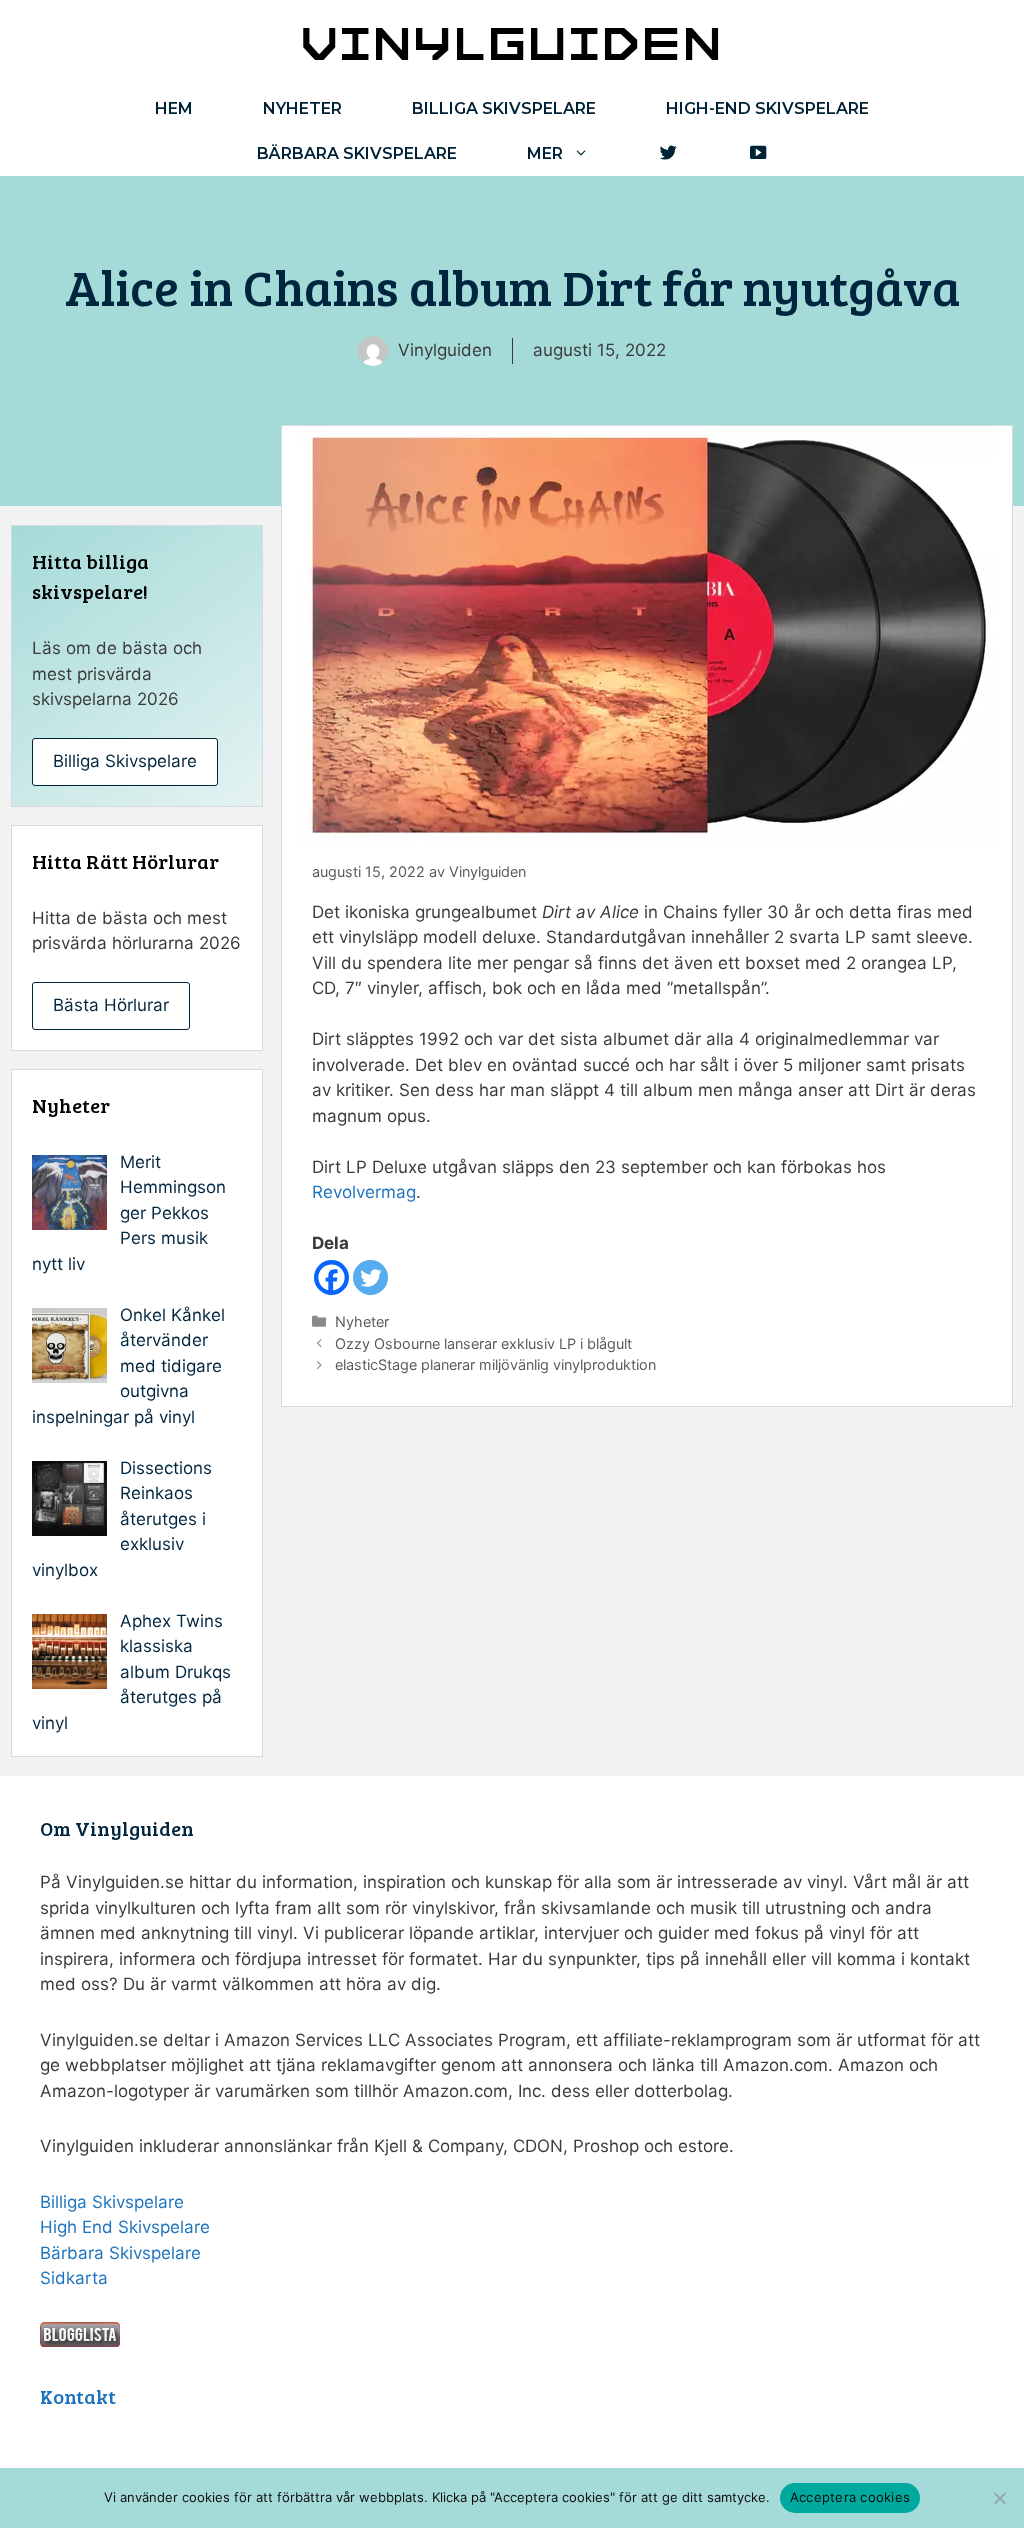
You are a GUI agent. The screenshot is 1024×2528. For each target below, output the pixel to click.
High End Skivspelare (125, 2227)
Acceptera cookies (850, 2497)
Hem (174, 108)
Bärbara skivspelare (357, 153)
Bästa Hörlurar (111, 1005)
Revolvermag (364, 1192)
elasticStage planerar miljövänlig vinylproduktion (495, 1364)
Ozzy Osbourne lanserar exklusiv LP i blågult (483, 1343)
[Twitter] (370, 1277)
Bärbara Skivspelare (120, 2253)
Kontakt (78, 2396)
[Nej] (999, 2498)
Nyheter (302, 108)
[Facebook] (331, 1277)
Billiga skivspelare (504, 108)
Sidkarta (74, 2278)
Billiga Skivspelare (125, 761)
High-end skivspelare (767, 108)
